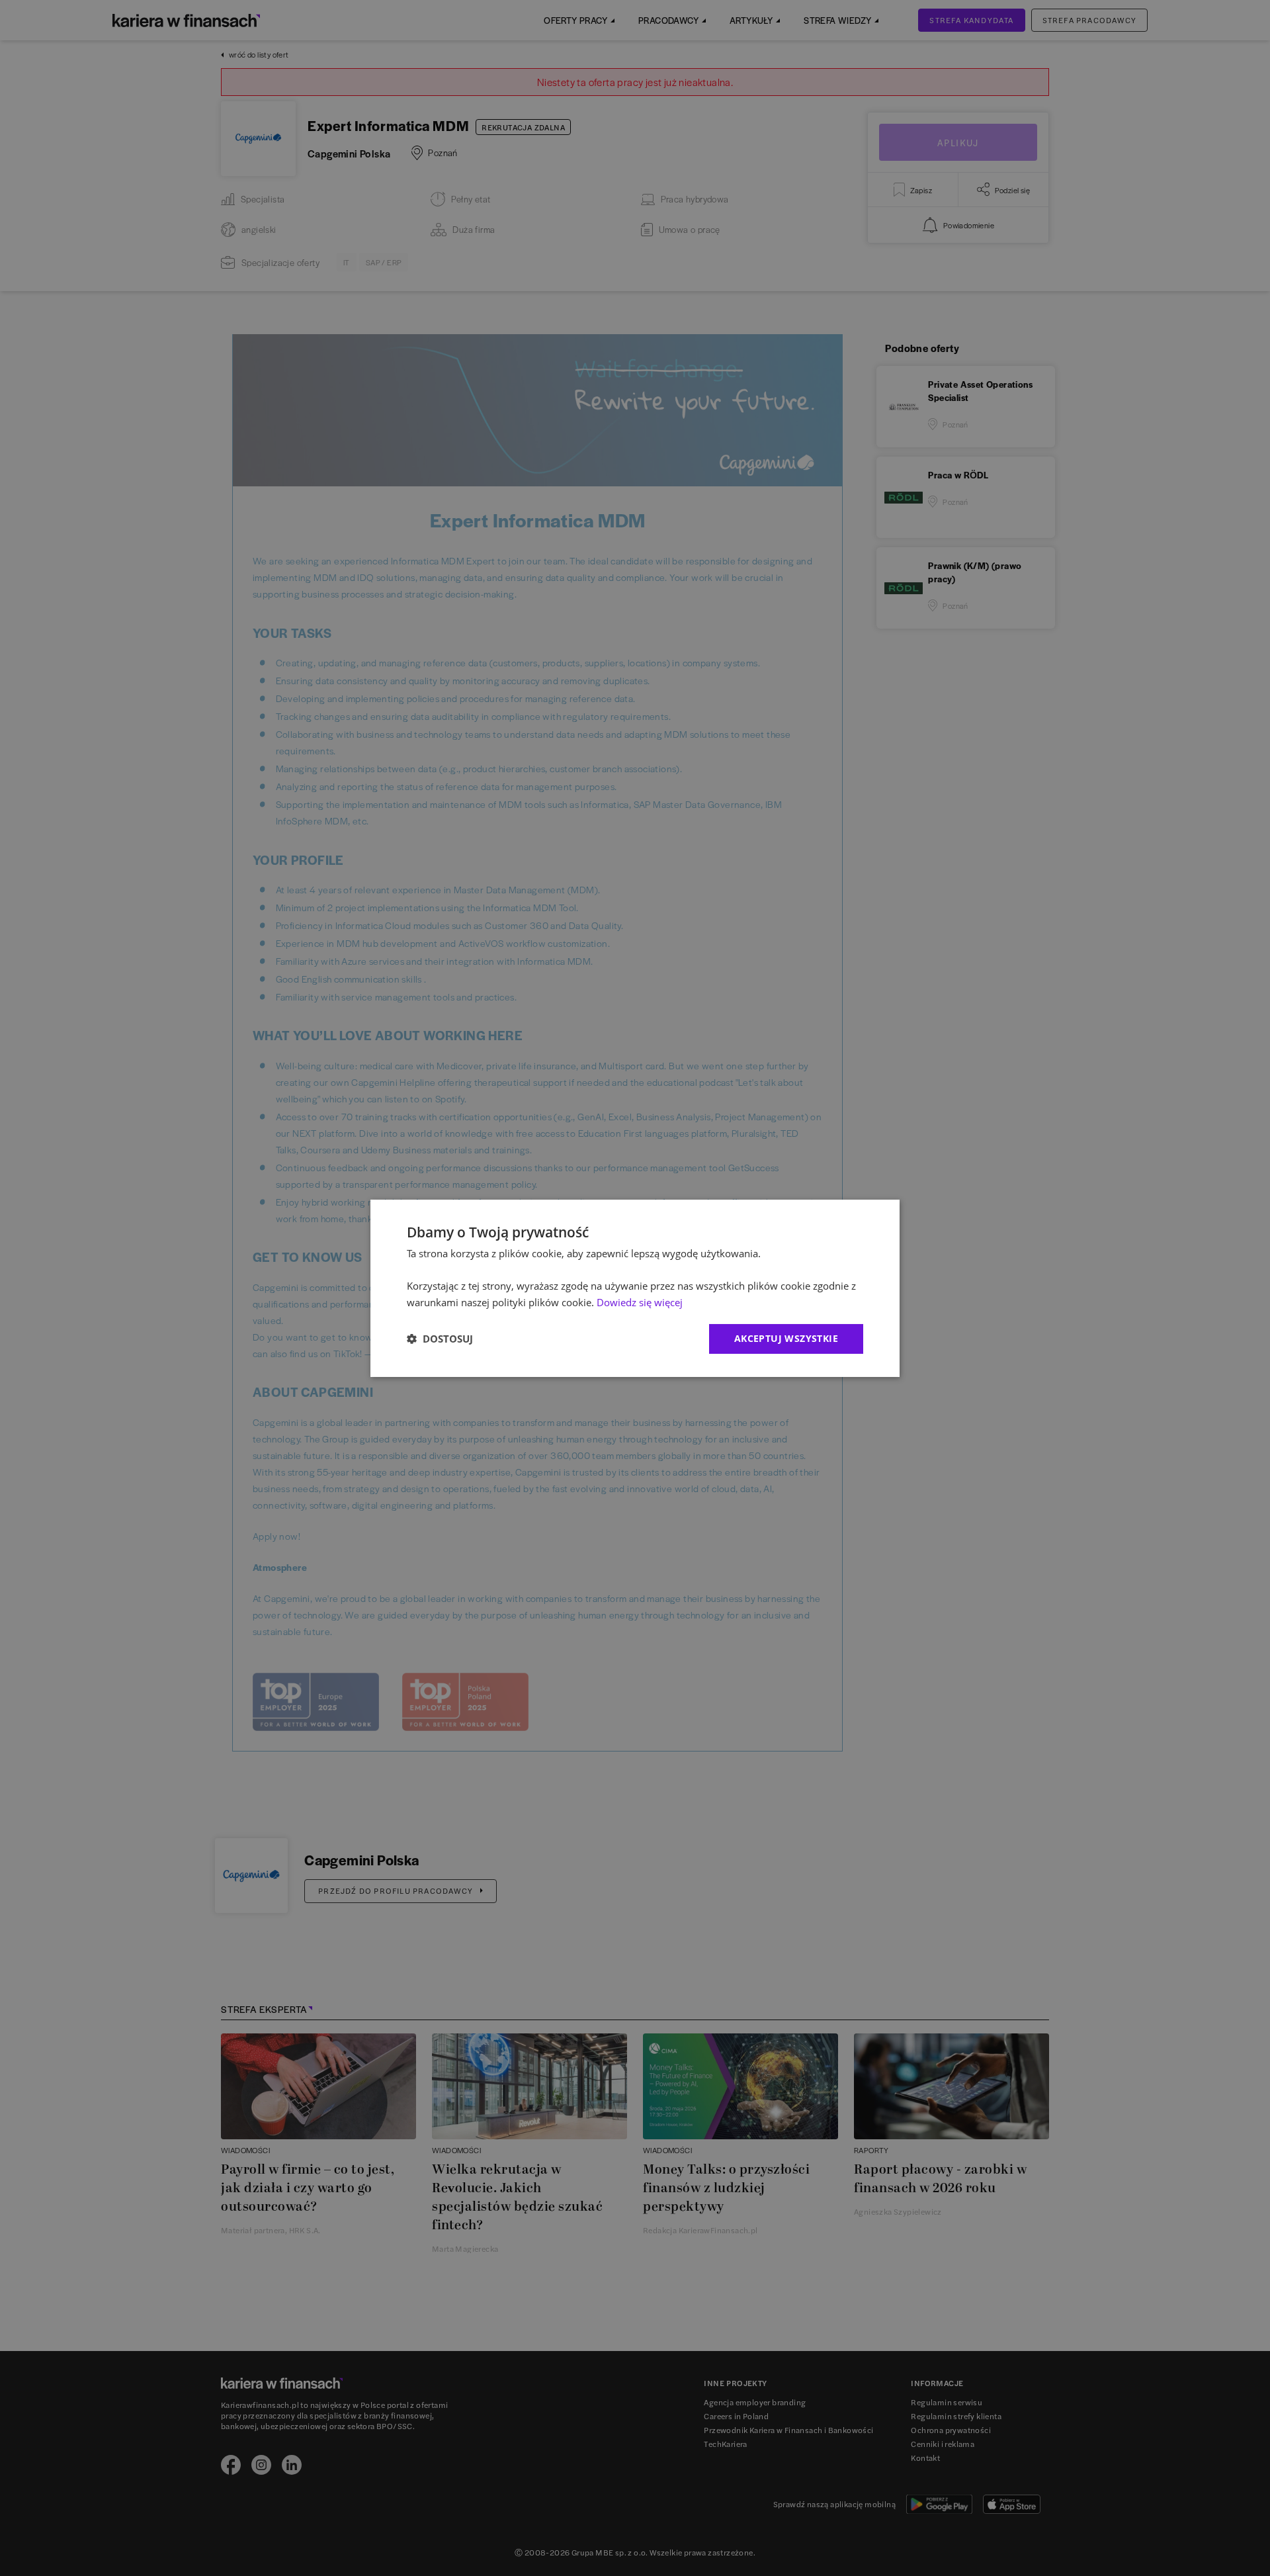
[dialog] (635, 1288)
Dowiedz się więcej (640, 1302)
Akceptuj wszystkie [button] (786, 1338)
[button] (440, 1339)
